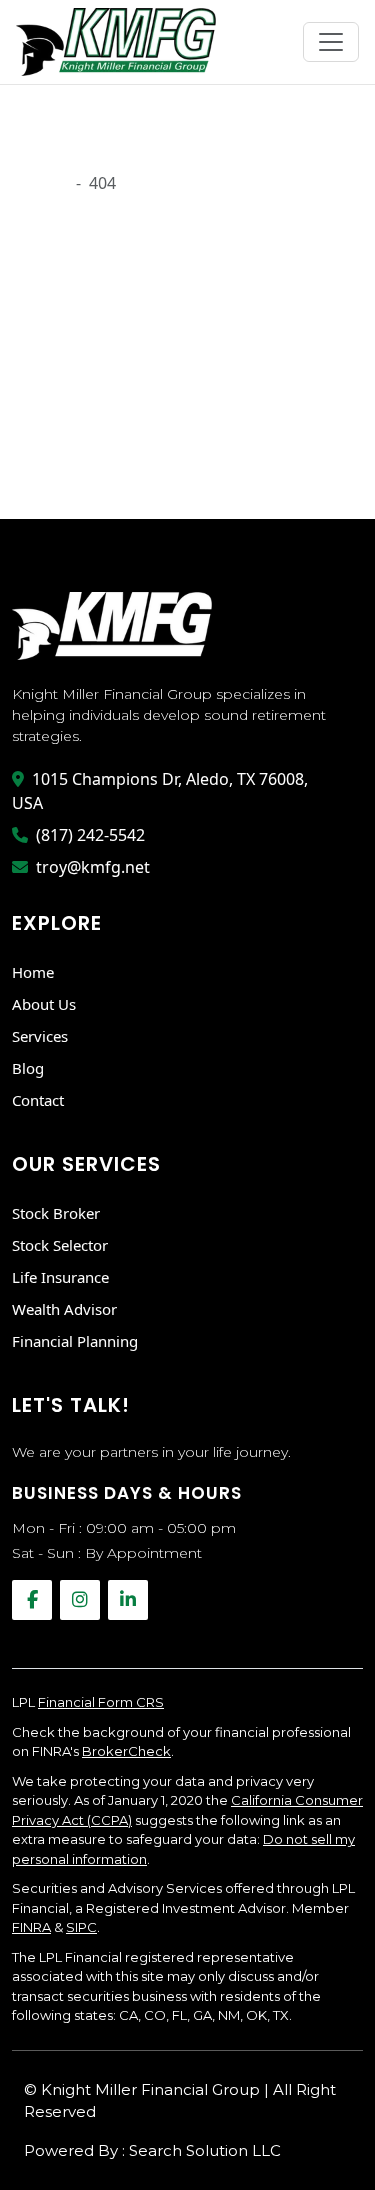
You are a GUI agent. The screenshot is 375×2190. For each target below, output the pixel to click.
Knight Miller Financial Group (152, 2089)
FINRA (31, 1927)
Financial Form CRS (101, 1702)
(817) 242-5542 (90, 835)
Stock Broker (56, 1213)
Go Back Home (68, 457)
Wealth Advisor (64, 1309)
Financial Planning (75, 1341)
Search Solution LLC (205, 2150)
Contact (38, 1100)
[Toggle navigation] (331, 42)
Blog (28, 1068)
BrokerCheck (126, 1751)
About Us (44, 1004)
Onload (40, 183)
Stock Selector (60, 1245)
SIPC (81, 1927)
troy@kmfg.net (93, 867)
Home (33, 972)
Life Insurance (60, 1277)
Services (40, 1036)
